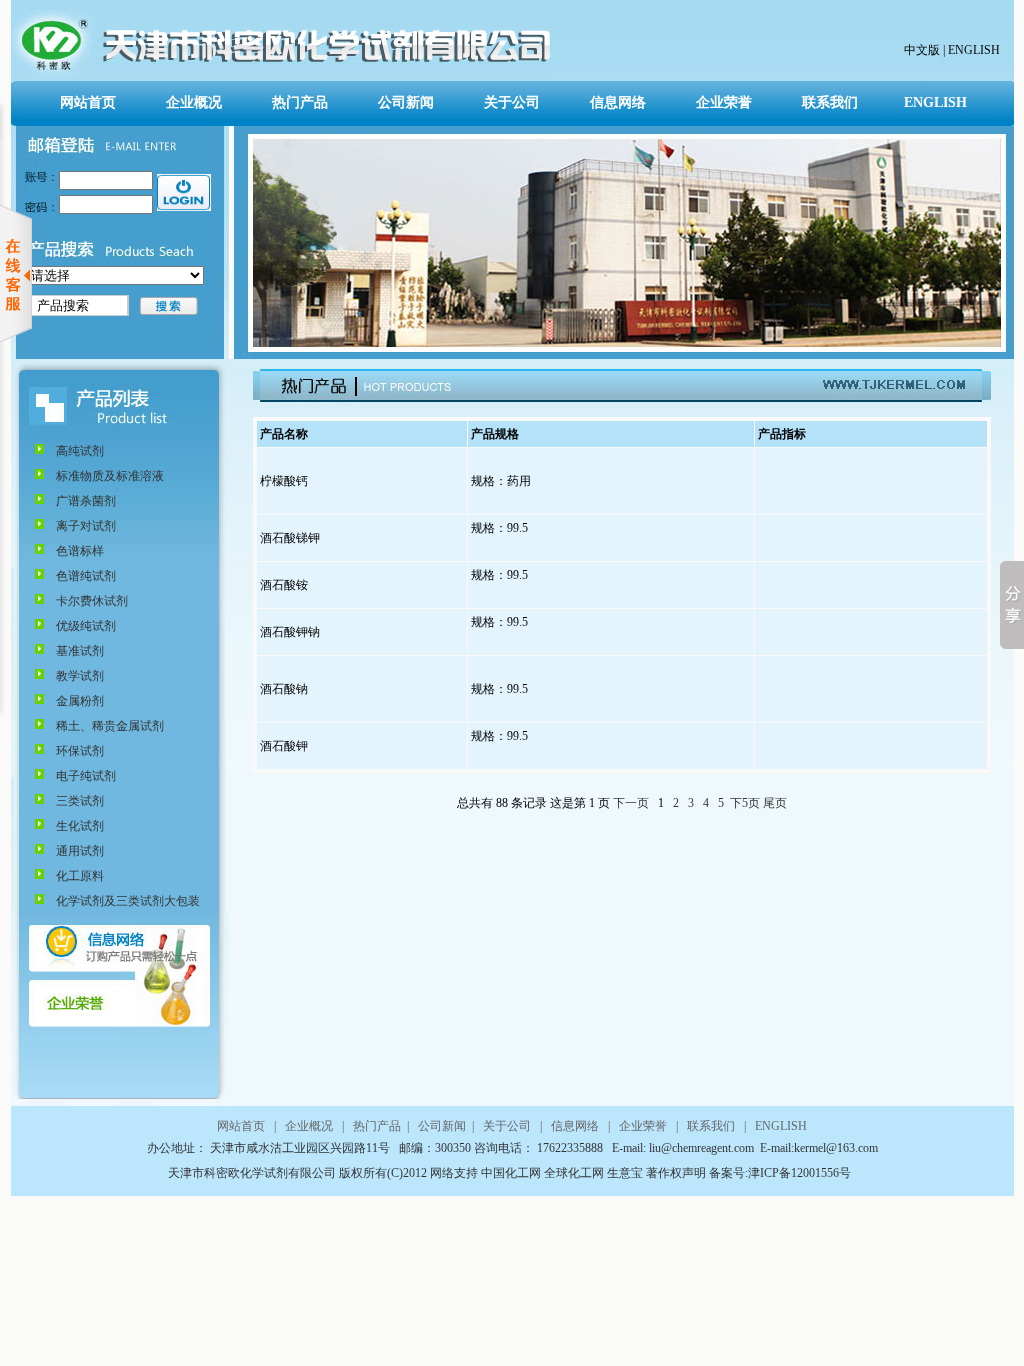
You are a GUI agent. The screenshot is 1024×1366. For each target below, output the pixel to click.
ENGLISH (972, 50)
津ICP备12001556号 (799, 1173)
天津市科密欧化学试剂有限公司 (253, 1173)
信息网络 (618, 102)
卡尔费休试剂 (92, 601)
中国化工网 (511, 1173)
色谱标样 (80, 551)
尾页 (775, 803)
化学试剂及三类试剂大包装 (128, 901)
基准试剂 (80, 651)
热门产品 (300, 102)
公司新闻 (406, 102)
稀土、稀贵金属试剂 (110, 726)
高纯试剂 (80, 451)
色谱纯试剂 (86, 576)
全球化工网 (572, 1173)
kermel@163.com (836, 1148)
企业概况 (194, 102)
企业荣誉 (724, 102)
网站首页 (88, 102)
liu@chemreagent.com (703, 1148)
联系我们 (830, 102)
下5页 (745, 803)
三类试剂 (80, 801)
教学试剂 (80, 676)
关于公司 (512, 102)
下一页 (631, 803)
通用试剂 (80, 851)
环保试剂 (80, 751)
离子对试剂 (86, 526)
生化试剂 (80, 826)
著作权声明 (676, 1173)
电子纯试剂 (86, 776)
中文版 (922, 50)
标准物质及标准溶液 (110, 476)
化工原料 (80, 876)
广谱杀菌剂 (86, 501)
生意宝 (625, 1173)
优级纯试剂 (86, 626)
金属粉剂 (80, 701)
